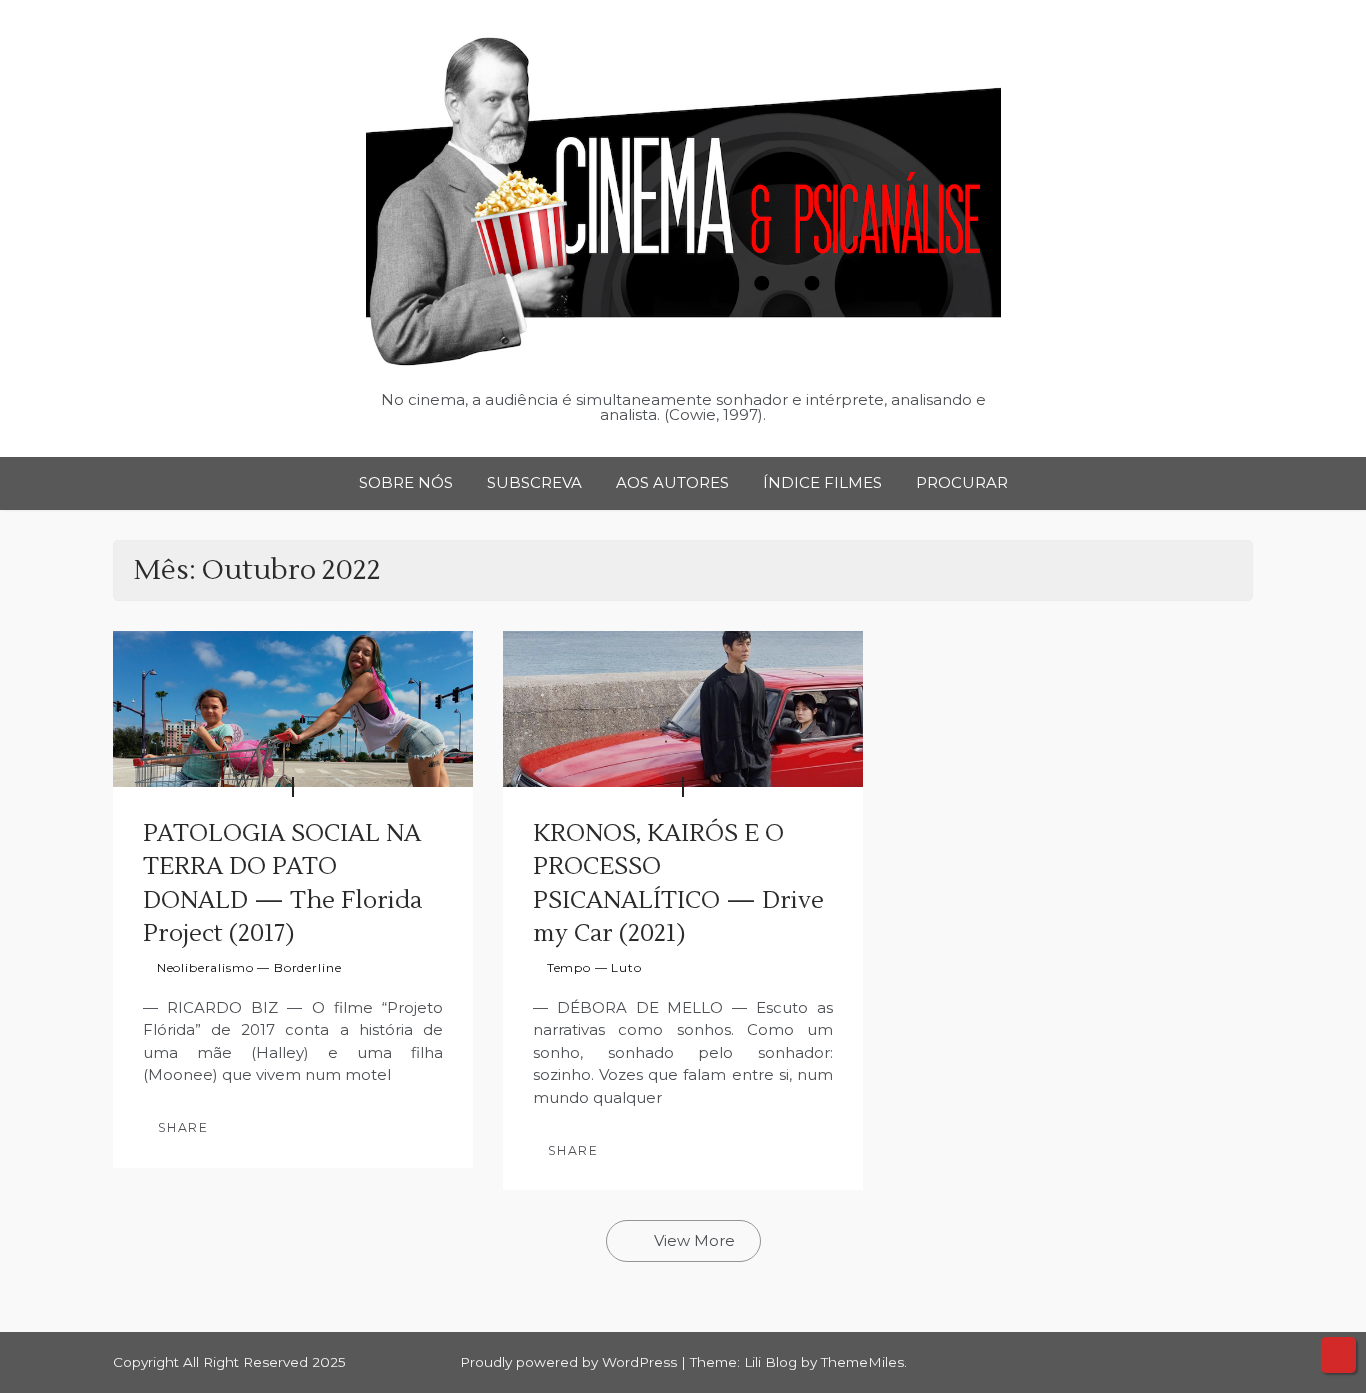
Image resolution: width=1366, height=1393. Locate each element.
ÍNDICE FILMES (822, 482)
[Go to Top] (1338, 1355)
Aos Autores (672, 482)
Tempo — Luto (594, 967)
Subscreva (534, 482)
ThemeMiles (862, 1362)
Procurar (962, 482)
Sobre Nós (406, 482)
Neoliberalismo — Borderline (249, 967)
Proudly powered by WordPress (570, 1362)
